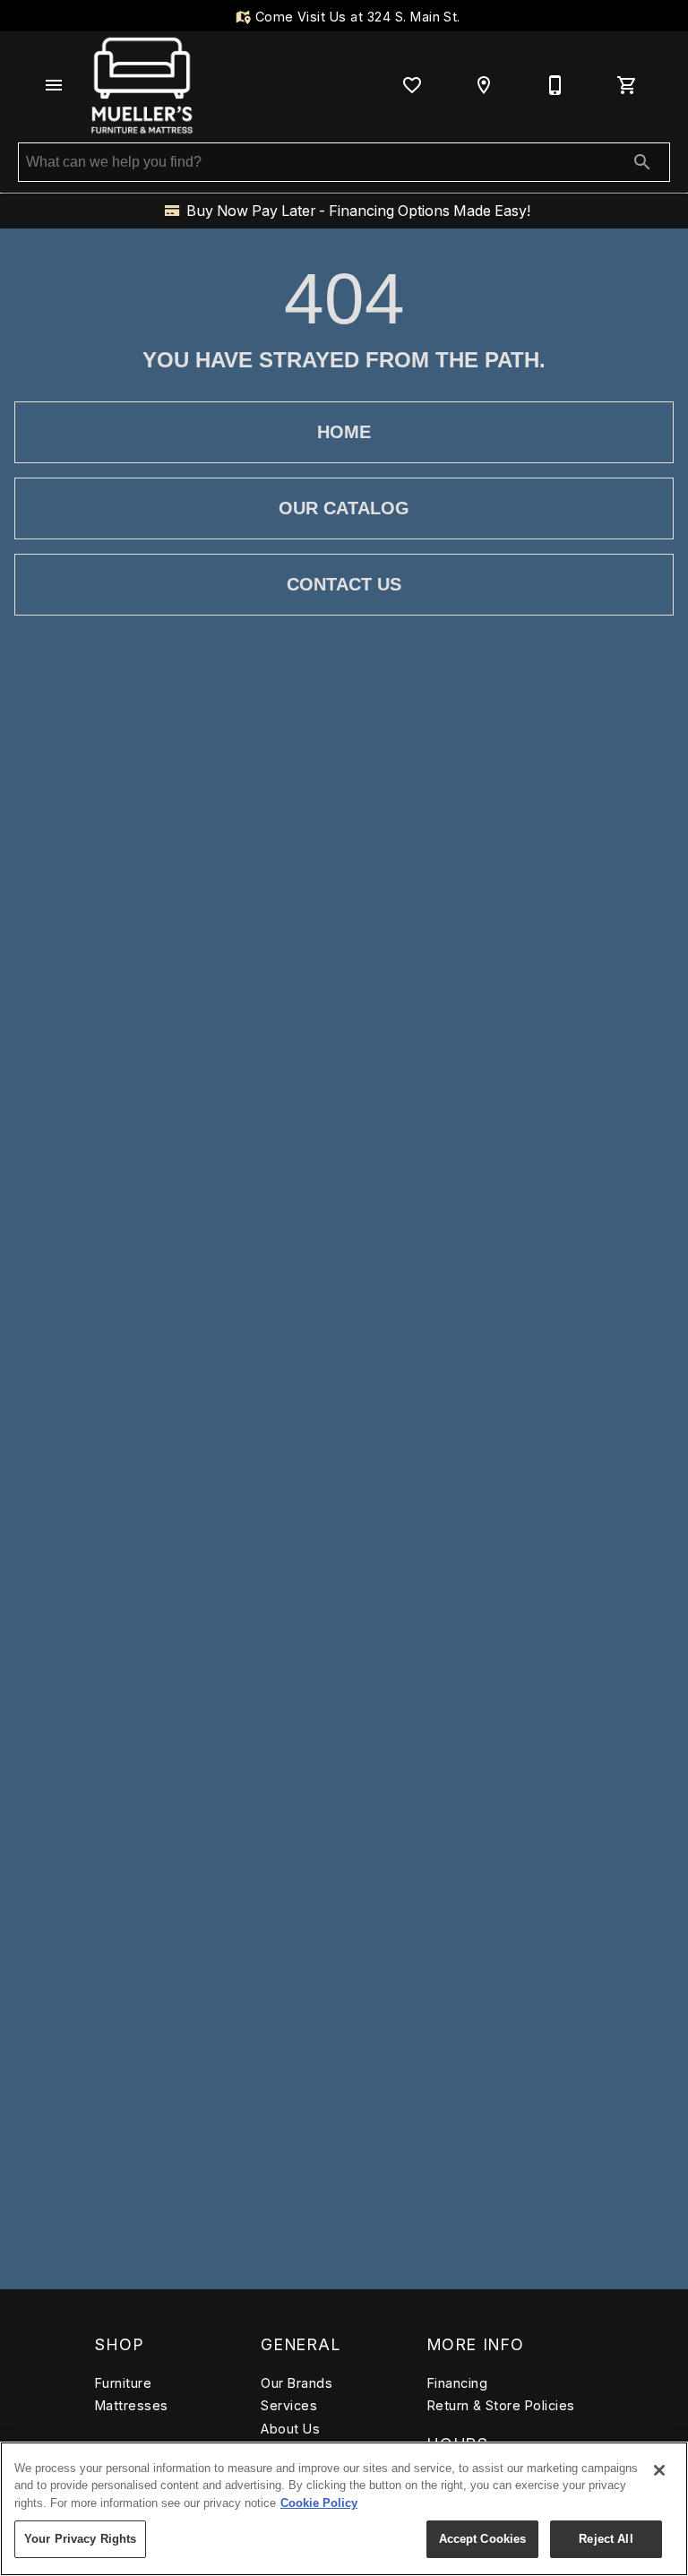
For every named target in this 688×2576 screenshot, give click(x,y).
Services (289, 2405)
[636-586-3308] (555, 85)
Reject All (606, 2539)
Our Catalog (344, 508)
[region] (344, 2509)
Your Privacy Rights (80, 2539)
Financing (457, 2383)
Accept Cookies (483, 2539)
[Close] (659, 2470)
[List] (412, 85)
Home (344, 432)
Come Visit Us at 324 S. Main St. (356, 17)
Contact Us (344, 584)
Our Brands (297, 2383)
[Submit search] (642, 162)
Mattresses (132, 2405)
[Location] (484, 85)
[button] (54, 85)
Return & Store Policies (501, 2405)
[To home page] (142, 85)
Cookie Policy (319, 2503)
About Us (290, 2429)
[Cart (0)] (627, 85)
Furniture (123, 2383)
